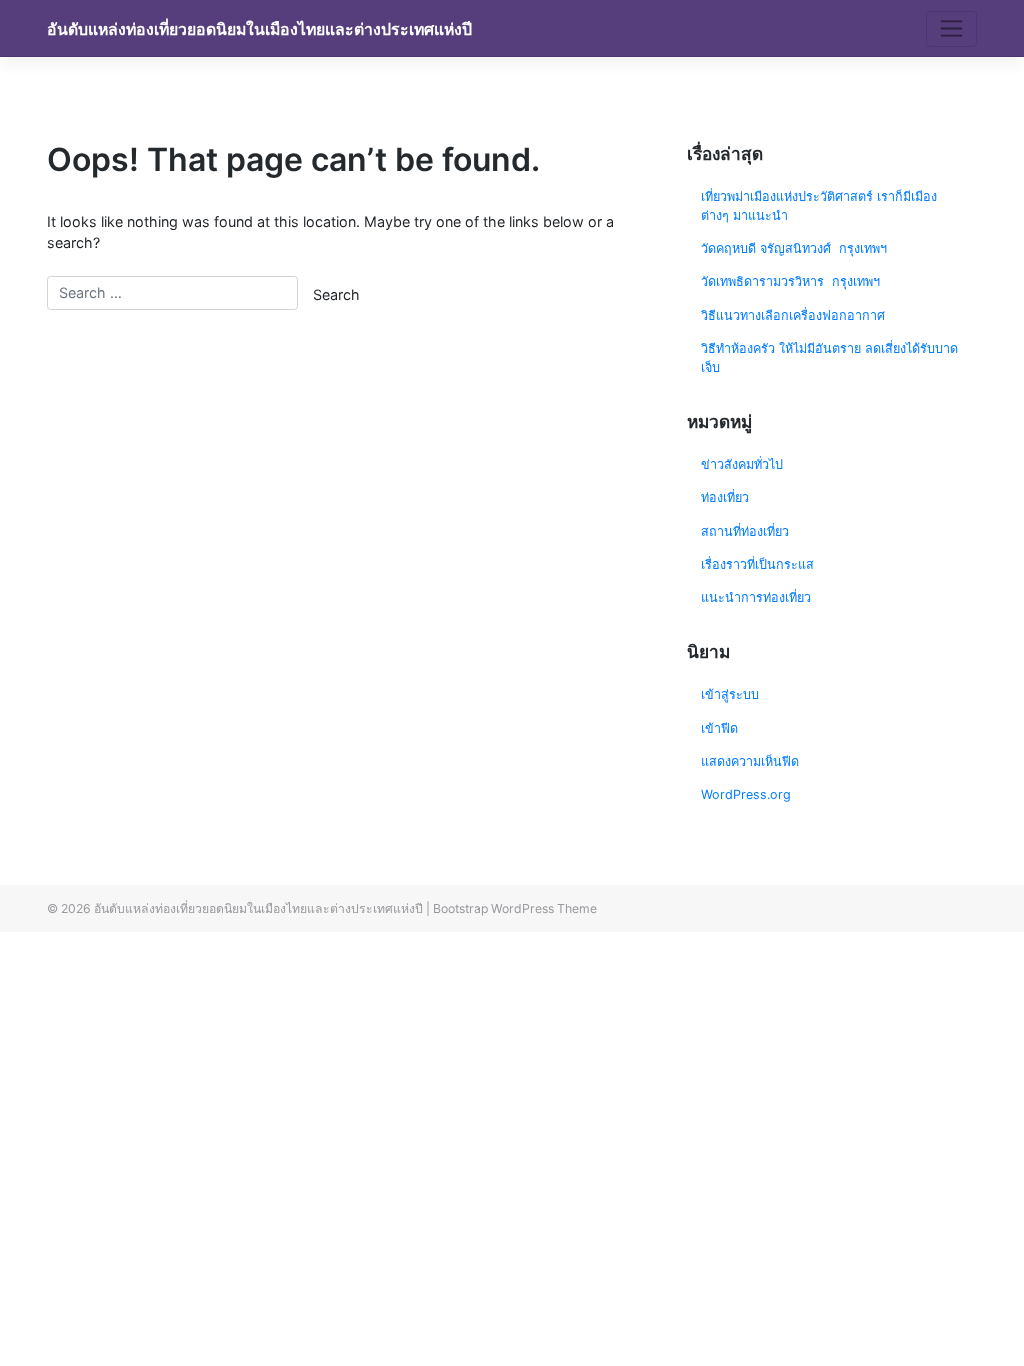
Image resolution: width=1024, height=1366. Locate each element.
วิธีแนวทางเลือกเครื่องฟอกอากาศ (793, 315)
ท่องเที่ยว (725, 497)
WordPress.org (746, 794)
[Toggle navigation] (951, 29)
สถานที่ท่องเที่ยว (745, 531)
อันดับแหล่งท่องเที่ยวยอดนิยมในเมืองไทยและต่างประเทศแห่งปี (259, 29)
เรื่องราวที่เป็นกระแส (757, 564)
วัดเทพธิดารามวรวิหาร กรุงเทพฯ (792, 281)
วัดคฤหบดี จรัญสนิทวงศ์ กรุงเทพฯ (794, 248)
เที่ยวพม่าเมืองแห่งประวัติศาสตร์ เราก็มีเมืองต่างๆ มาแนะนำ (819, 206)
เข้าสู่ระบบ (730, 694)
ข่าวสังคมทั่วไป (742, 464)
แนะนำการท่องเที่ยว (756, 597)
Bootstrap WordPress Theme (515, 908)
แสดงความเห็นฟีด (750, 761)
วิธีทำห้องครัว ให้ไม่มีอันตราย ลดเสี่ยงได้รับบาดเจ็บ (829, 358)
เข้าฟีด (719, 728)
